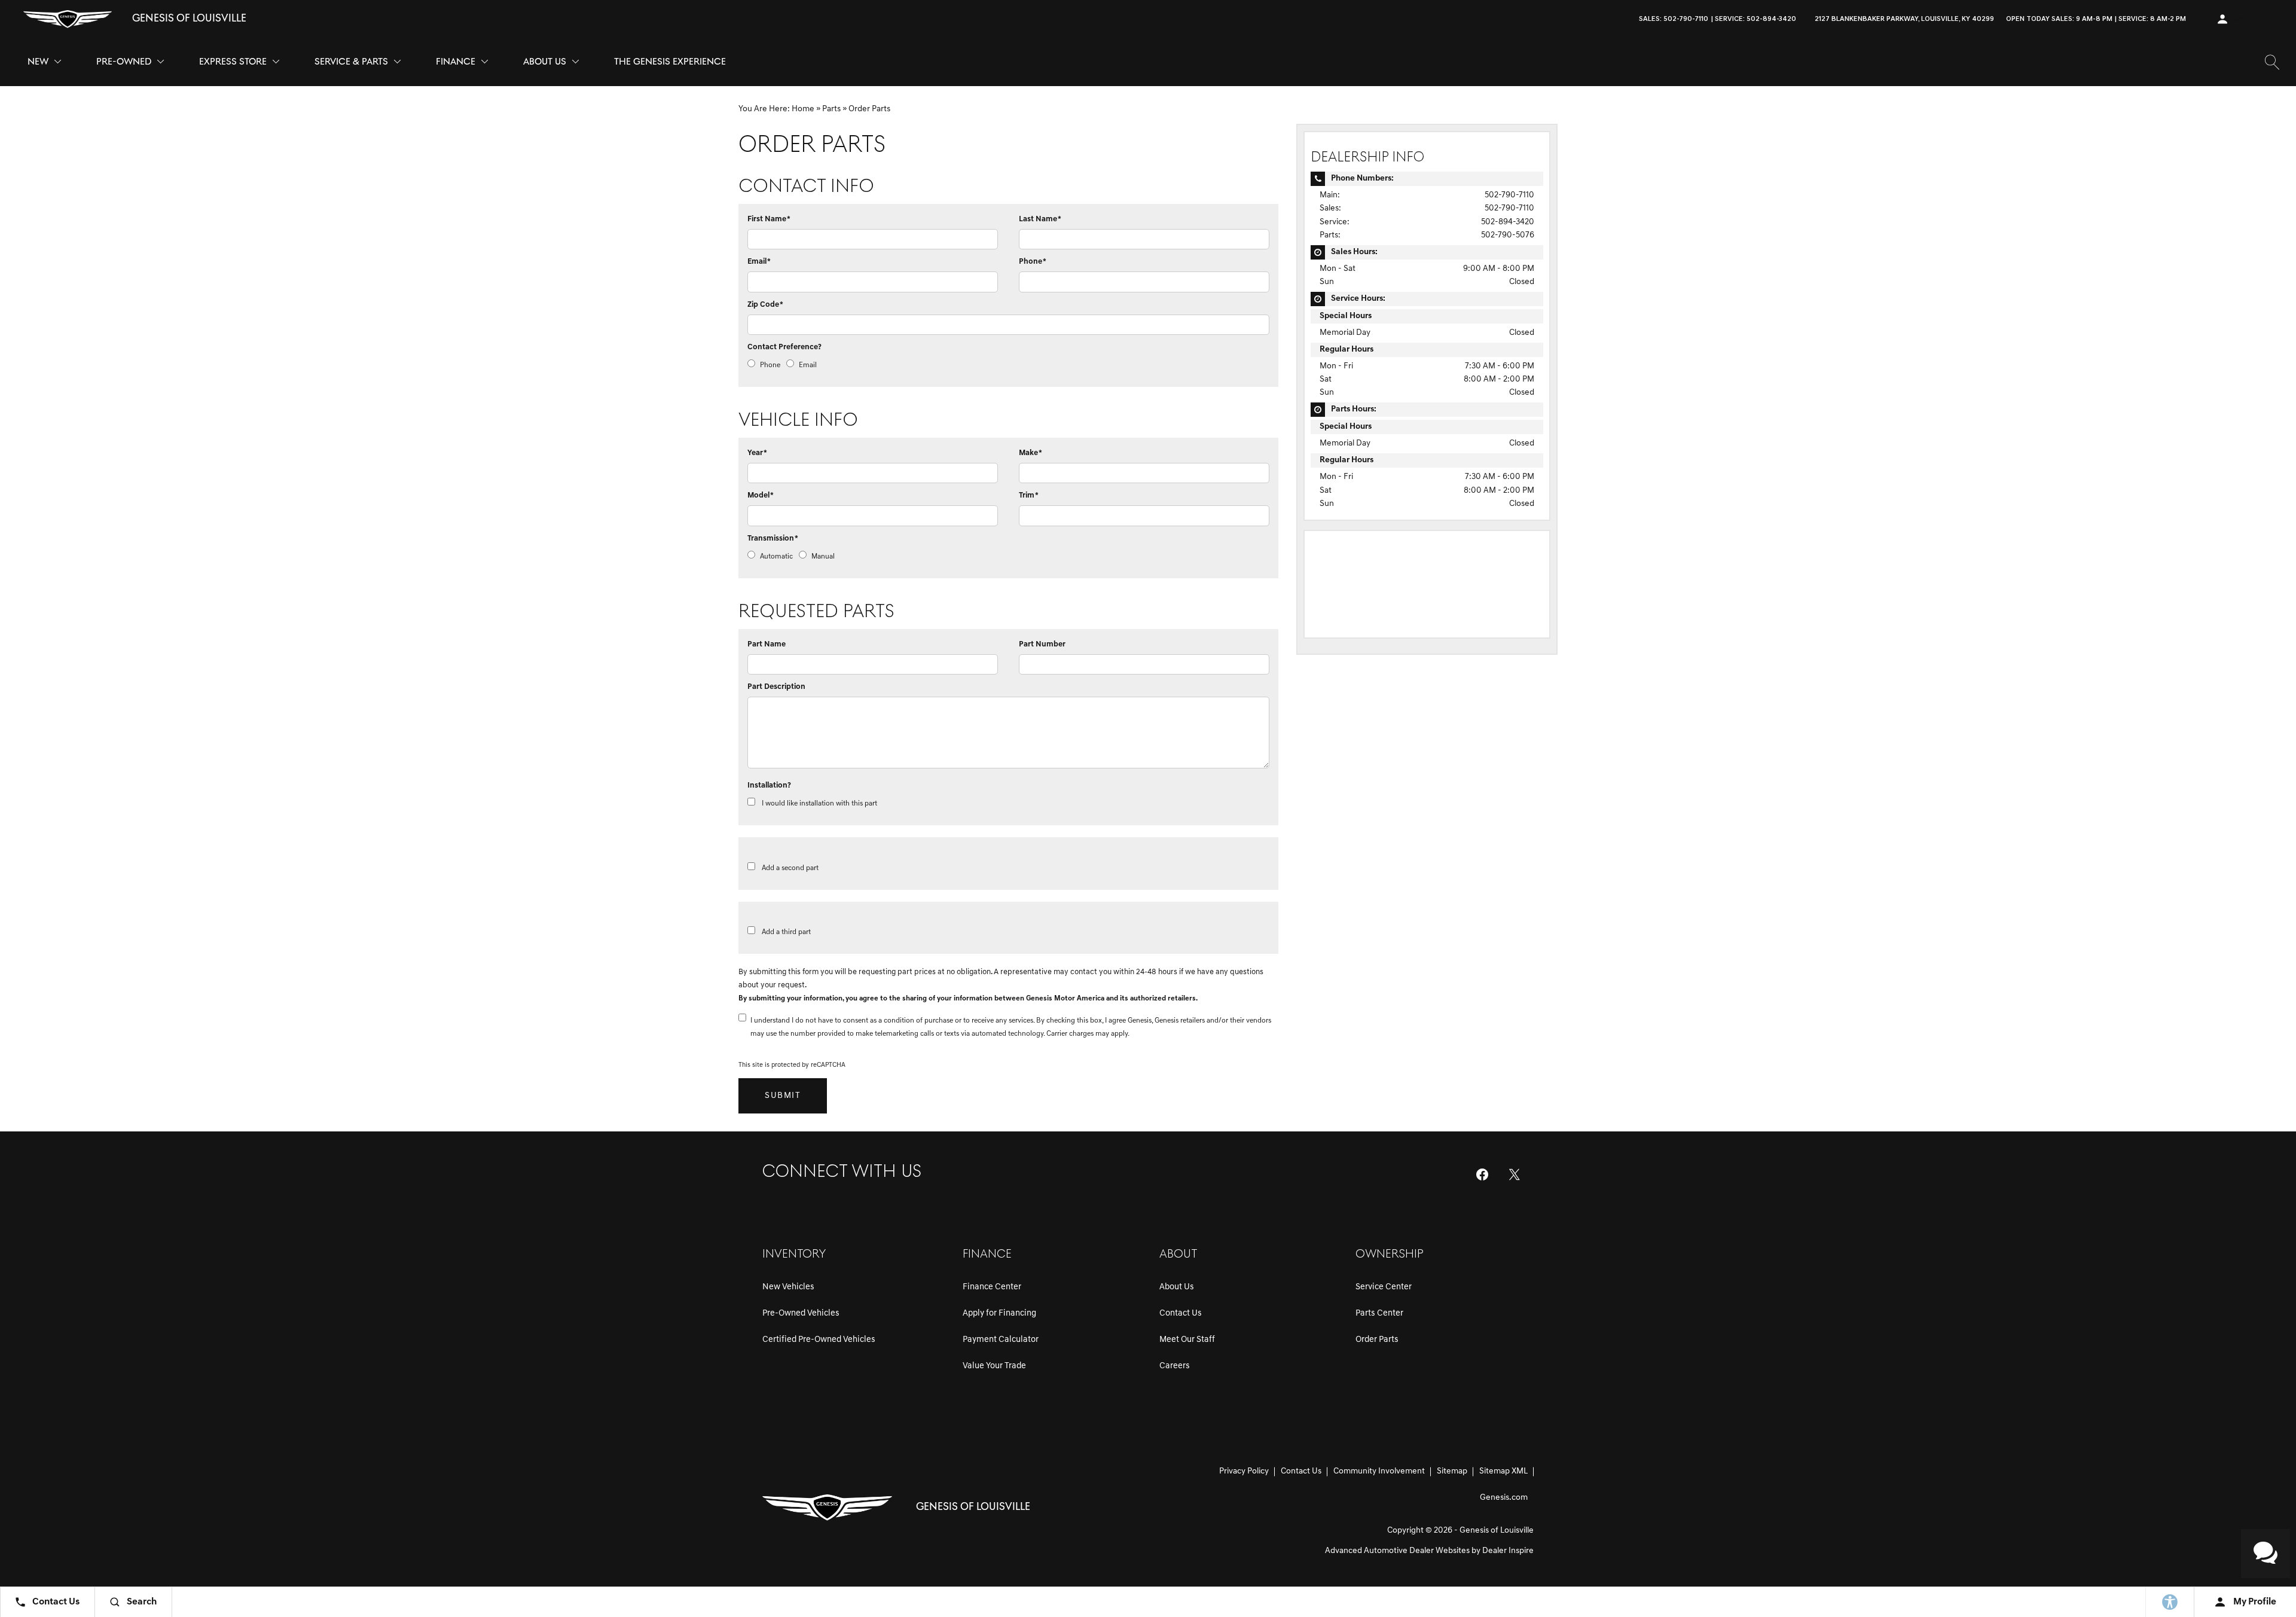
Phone (1033, 262)
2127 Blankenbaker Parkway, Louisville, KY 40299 (1904, 19)
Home (803, 109)
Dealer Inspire (1508, 1551)
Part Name (767, 644)
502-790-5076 (1508, 235)
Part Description (776, 687)
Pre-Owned (124, 62)
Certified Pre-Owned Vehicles (819, 1340)
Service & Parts (351, 65)
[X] (1515, 1174)
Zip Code (765, 305)
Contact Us (1181, 1314)
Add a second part (790, 868)
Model (761, 495)
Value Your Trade (994, 1366)
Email (759, 262)
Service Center (1384, 1287)
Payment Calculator (1001, 1340)
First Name (769, 219)
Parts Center (1379, 1314)
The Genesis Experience (670, 62)
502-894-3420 (1508, 222)
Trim (1029, 495)
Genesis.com (1504, 1498)
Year (757, 453)
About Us (545, 62)
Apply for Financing (999, 1314)
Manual (823, 557)
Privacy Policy (1244, 1471)
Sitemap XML (1503, 1471)
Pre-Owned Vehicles (801, 1314)
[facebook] (1482, 1174)
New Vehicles (788, 1287)
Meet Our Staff (1187, 1340)
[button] (2202, 19)
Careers (1175, 1366)
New (38, 62)
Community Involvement (1379, 1471)
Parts (831, 109)
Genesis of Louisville (1497, 1531)
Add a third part (786, 932)
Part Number (1042, 644)
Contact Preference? (784, 347)
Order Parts (1377, 1340)
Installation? (769, 785)
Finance (456, 62)
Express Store (233, 62)
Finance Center (992, 1287)
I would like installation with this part (819, 804)
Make (1031, 453)
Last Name (1040, 219)
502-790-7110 (1509, 195)
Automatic (776, 557)
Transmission (773, 539)
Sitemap (1452, 1471)
